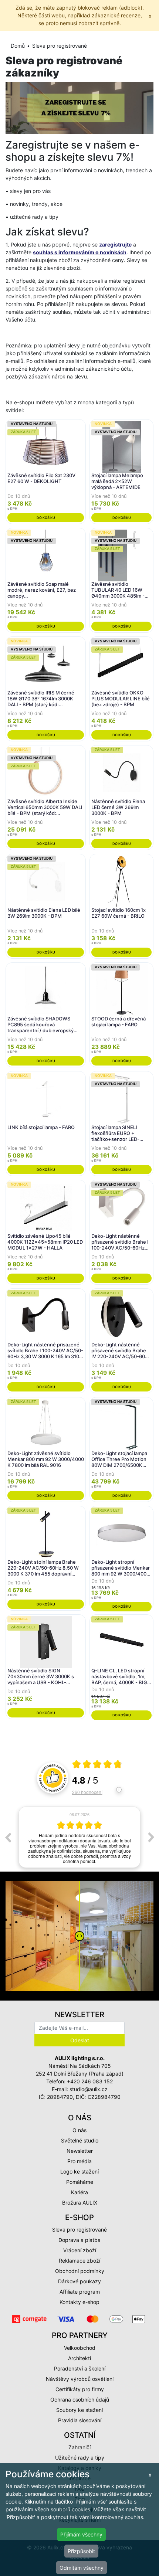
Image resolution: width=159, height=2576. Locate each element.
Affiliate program (80, 2292)
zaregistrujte (115, 244)
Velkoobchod (80, 2348)
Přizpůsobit (81, 2551)
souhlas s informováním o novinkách (80, 252)
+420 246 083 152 (90, 2081)
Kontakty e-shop (79, 2302)
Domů (18, 46)
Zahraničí (79, 2447)
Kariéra (79, 2192)
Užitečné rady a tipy (80, 2458)
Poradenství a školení (80, 2368)
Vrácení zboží (80, 2250)
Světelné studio (80, 2140)
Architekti (79, 2358)
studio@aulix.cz (89, 2089)
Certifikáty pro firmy (80, 2389)
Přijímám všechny (81, 2534)
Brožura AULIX (80, 2203)
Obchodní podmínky (80, 2271)
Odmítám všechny (82, 2568)
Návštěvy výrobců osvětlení (80, 2379)
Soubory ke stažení (79, 2410)
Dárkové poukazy (79, 2281)
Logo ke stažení (79, 2171)
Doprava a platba (79, 2240)
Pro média (79, 2161)
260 (87, 1792)
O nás (79, 2130)
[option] (79, 1837)
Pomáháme (80, 2182)
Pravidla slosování (80, 2420)
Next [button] (151, 1837)
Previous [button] (8, 1837)
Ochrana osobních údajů (80, 2400)
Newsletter (80, 2151)
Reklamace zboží (79, 2261)
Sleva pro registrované (79, 2230)
